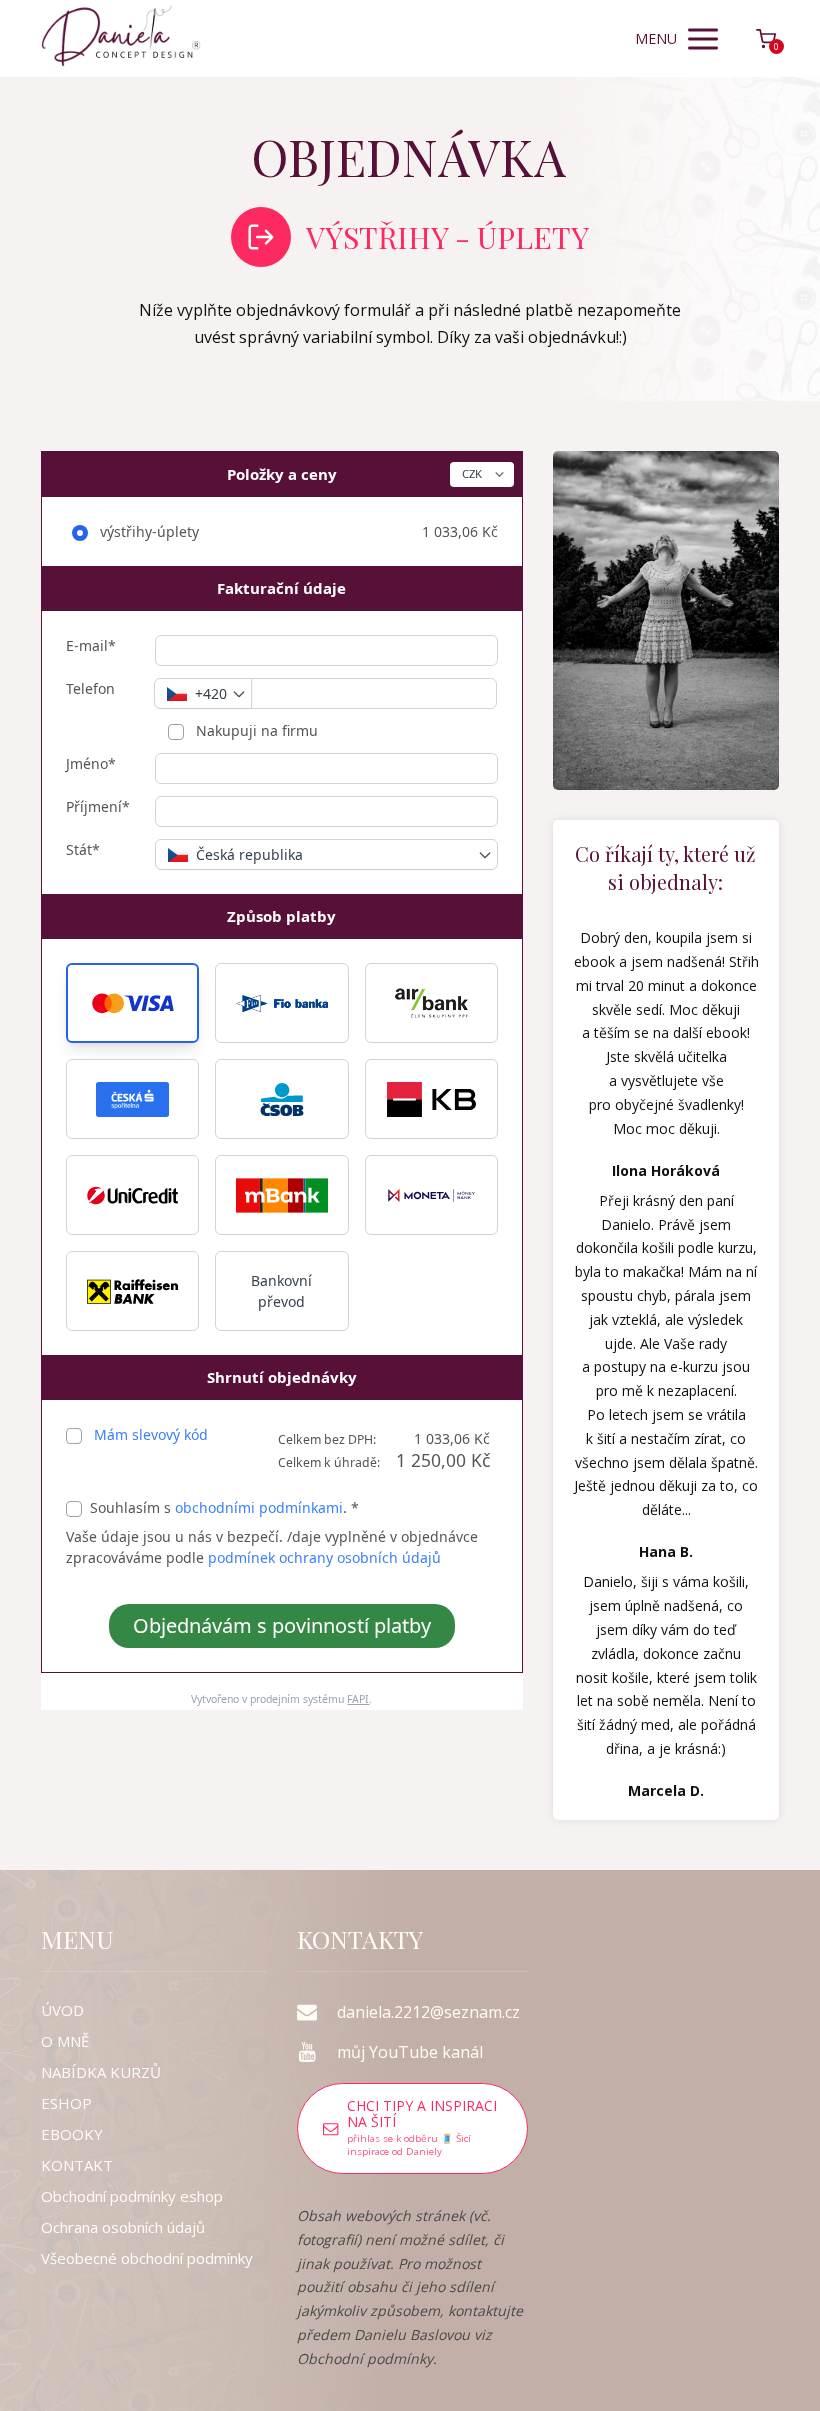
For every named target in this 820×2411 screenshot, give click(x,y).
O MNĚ (65, 2041)
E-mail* (91, 645)
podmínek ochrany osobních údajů (324, 1557)
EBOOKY (72, 2134)
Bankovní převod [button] (281, 1291)
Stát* (83, 849)
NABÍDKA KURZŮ (101, 2072)
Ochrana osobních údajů (123, 2227)
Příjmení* (98, 806)
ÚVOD (62, 2010)
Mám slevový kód (151, 1434)
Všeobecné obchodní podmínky (147, 2258)
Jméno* (91, 763)
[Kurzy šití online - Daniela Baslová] (121, 38)
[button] (132, 1003)
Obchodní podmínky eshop (132, 2196)
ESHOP (66, 2103)
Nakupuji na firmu (255, 730)
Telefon (90, 688)
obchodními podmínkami (259, 1507)
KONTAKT (77, 2165)
